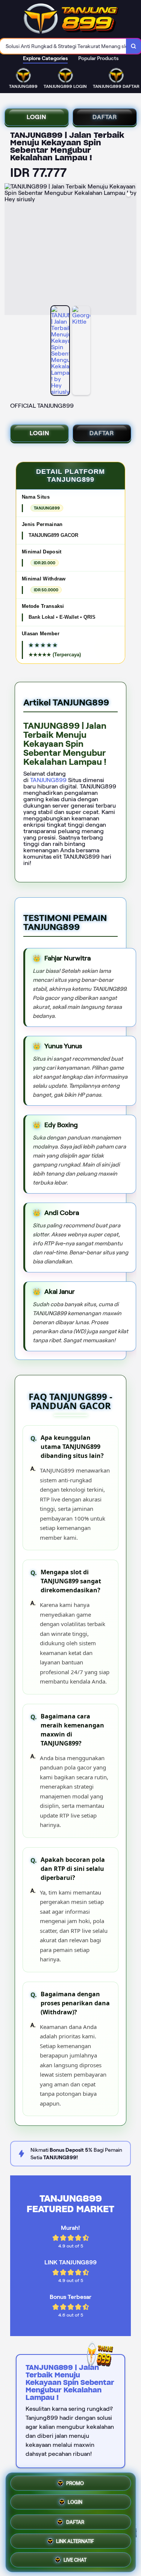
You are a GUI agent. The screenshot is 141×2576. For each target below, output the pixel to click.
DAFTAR (104, 117)
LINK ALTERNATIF (75, 2539)
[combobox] (63, 46)
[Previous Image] (11, 250)
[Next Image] (130, 250)
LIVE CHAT (75, 2558)
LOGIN (36, 117)
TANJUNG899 (49, 780)
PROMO (75, 2483)
